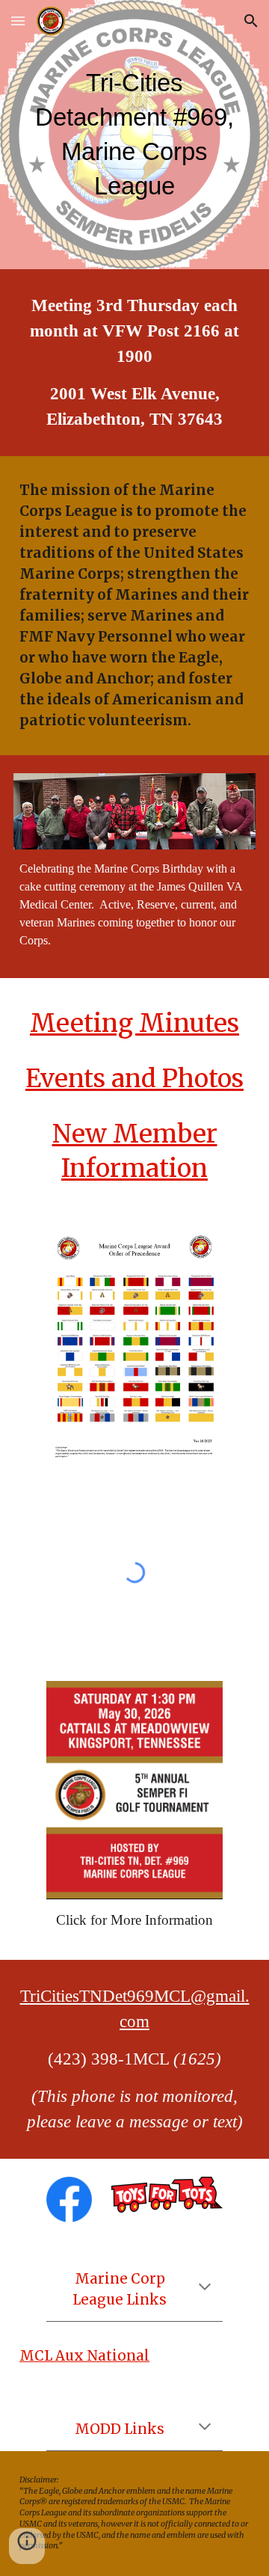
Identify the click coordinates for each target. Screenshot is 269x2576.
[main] (134, 135)
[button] (18, 21)
